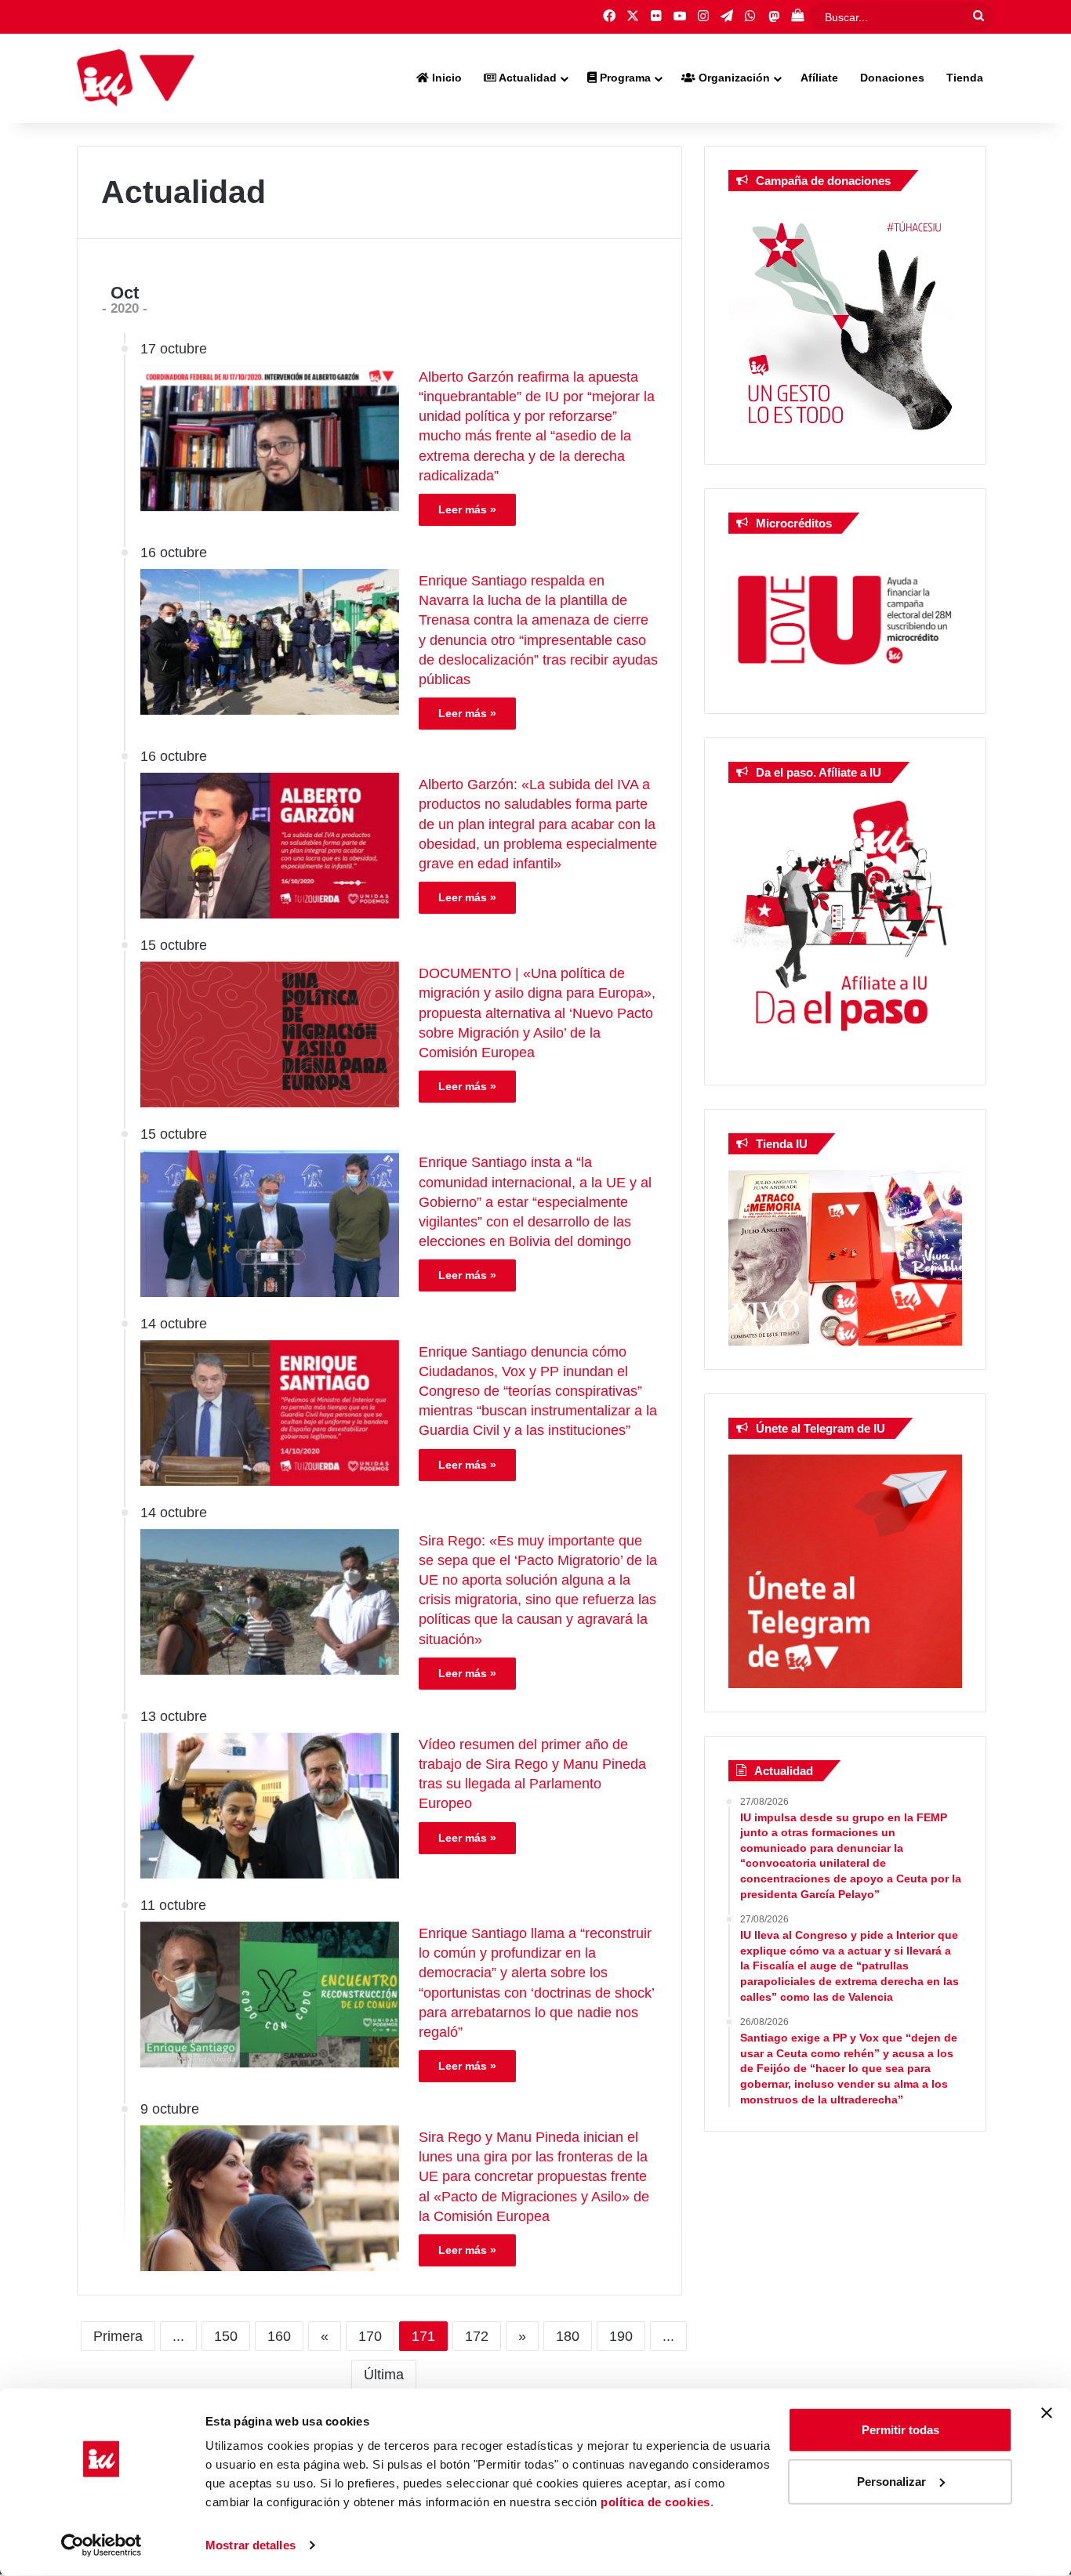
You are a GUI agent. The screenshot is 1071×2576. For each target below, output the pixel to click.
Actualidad (526, 78)
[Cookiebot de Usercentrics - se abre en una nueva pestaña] (102, 2545)
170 (370, 2336)
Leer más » (467, 509)
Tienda (965, 78)
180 (568, 2336)
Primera (118, 2336)
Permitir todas (900, 2430)
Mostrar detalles (251, 2545)
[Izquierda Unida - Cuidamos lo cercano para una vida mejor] (136, 78)
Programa (624, 78)
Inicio (445, 78)
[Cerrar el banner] (1047, 2413)
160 (279, 2336)
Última (384, 2375)
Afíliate (819, 78)
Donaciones (892, 78)
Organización (733, 78)
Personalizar (891, 2481)
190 (621, 2336)
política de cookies (655, 2502)
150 (226, 2336)
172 (477, 2336)
